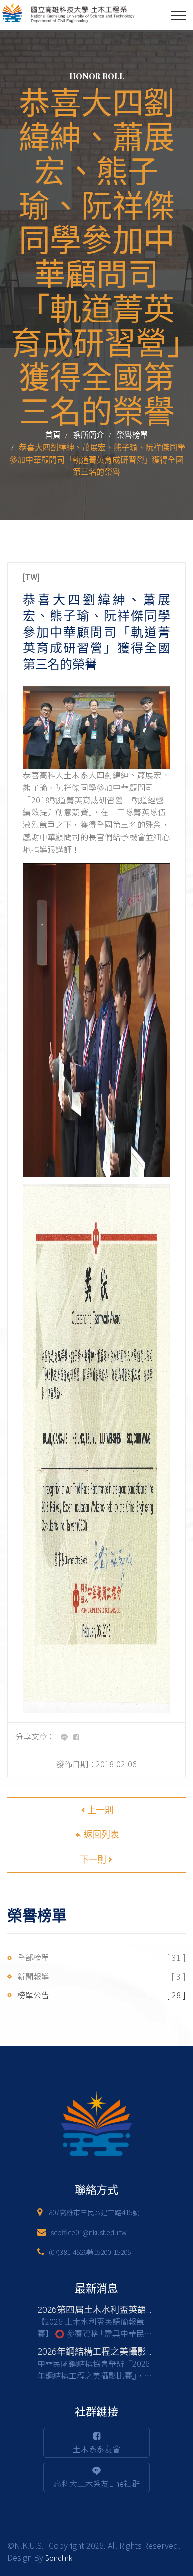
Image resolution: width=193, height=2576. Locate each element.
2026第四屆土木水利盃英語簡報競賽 (109, 2310)
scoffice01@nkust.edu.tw (89, 2232)
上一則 (100, 1810)
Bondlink (59, 2558)
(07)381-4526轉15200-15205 (90, 2252)
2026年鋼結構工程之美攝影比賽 (100, 2351)
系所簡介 (89, 435)
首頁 (53, 435)
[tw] (31, 577)
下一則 (93, 1859)
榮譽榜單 (132, 435)
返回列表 (100, 1835)
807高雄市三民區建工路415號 (94, 2212)
